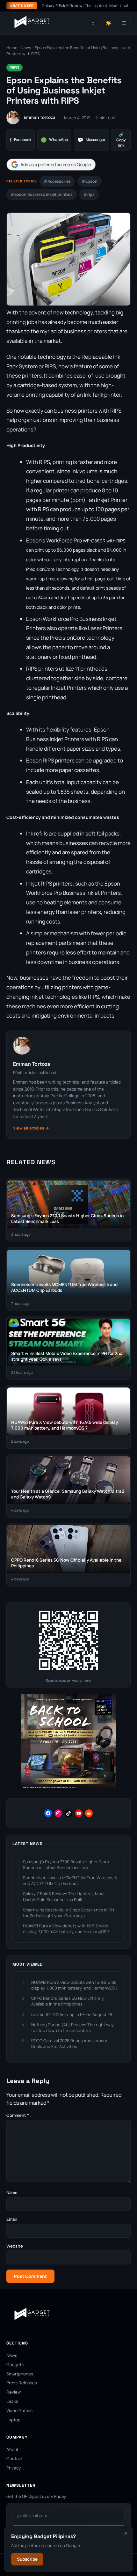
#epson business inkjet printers (42, 194)
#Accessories (57, 181)
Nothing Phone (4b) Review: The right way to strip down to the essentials (72, 2028)
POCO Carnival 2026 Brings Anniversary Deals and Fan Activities (69, 2043)
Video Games (19, 2410)
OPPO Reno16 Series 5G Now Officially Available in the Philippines (68, 2001)
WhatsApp (54, 140)
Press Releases (22, 2383)
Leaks (12, 2401)
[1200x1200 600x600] (68, 1788)
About (12, 2449)
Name (12, 2192)
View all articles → (31, 1128)
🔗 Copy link (121, 140)
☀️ (109, 23)
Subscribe (27, 2559)
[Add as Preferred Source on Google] (51, 165)
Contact (14, 2459)
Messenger (91, 140)
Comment (18, 2115)
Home (12, 48)
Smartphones (20, 2374)
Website (15, 2246)
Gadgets (15, 2365)
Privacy (14, 2468)
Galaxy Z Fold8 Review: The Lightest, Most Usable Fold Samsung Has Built (64, 1896)
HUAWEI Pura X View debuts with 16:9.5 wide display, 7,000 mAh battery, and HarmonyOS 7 (66, 1929)
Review (14, 2392)
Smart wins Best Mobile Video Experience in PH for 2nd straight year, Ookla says (68, 1913)
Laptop (13, 2420)
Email (11, 2219)
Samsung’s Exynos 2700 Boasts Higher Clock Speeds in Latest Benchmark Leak (66, 1865)
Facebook (21, 140)
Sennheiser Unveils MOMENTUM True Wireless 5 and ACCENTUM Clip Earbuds (70, 1880)
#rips (89, 194)
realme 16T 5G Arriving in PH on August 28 (72, 2014)
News (26, 48)
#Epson (90, 181)
